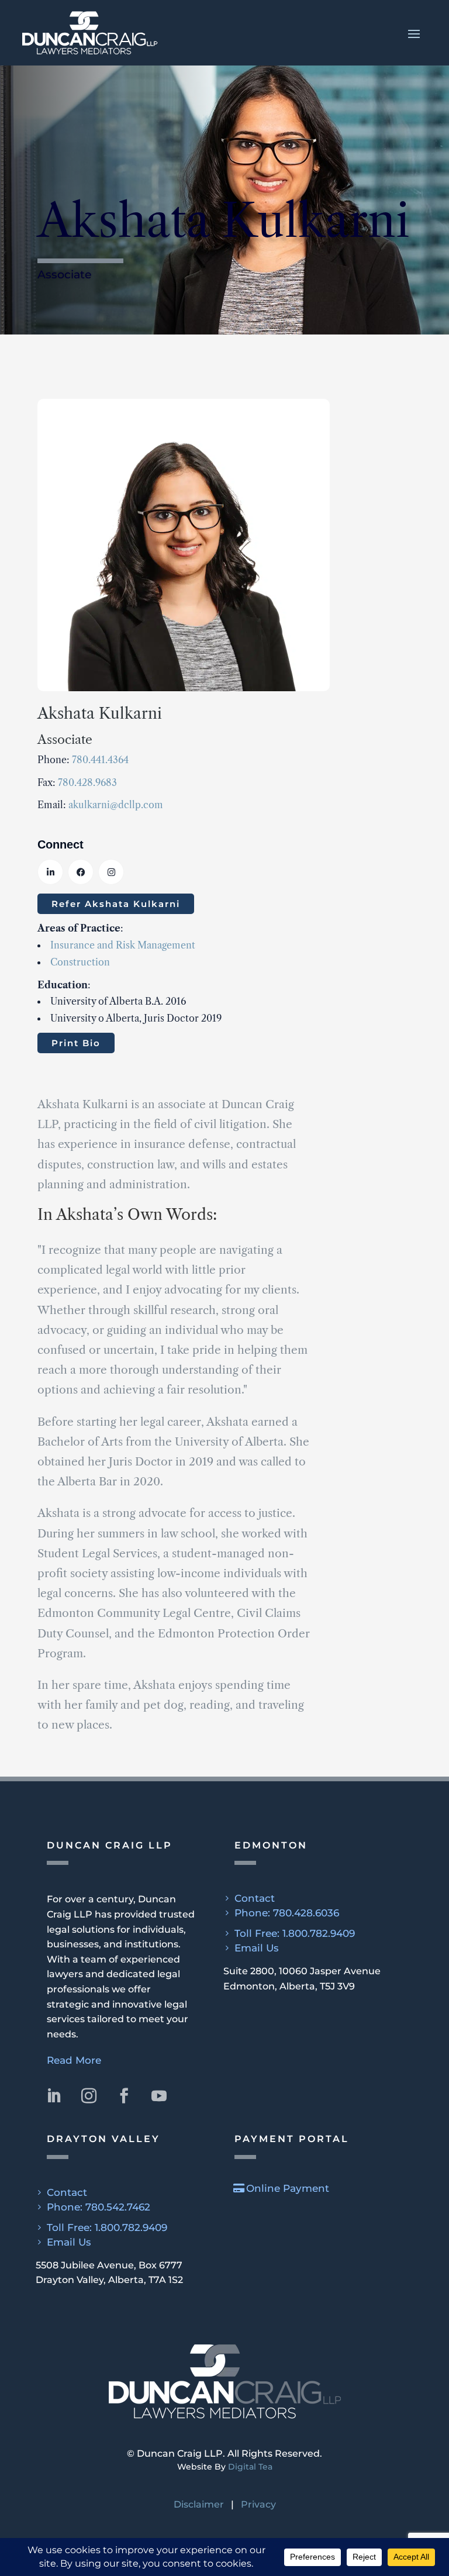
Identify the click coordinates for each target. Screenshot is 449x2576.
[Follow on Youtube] (159, 2096)
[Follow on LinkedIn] (54, 2096)
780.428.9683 (87, 782)
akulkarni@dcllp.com (116, 805)
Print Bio (76, 1043)
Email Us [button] (257, 1948)
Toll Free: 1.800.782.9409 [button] (295, 1933)
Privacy (258, 2504)
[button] (224, 33)
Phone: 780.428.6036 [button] (287, 1913)
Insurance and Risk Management (123, 945)
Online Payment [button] (288, 2188)
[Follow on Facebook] (124, 2096)
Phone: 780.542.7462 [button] (99, 2207)
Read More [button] (74, 2060)
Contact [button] (255, 1898)
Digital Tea (250, 2467)
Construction (80, 962)
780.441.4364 (100, 760)
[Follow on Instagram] (89, 2096)
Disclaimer (199, 2504)
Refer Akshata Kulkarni (116, 904)
